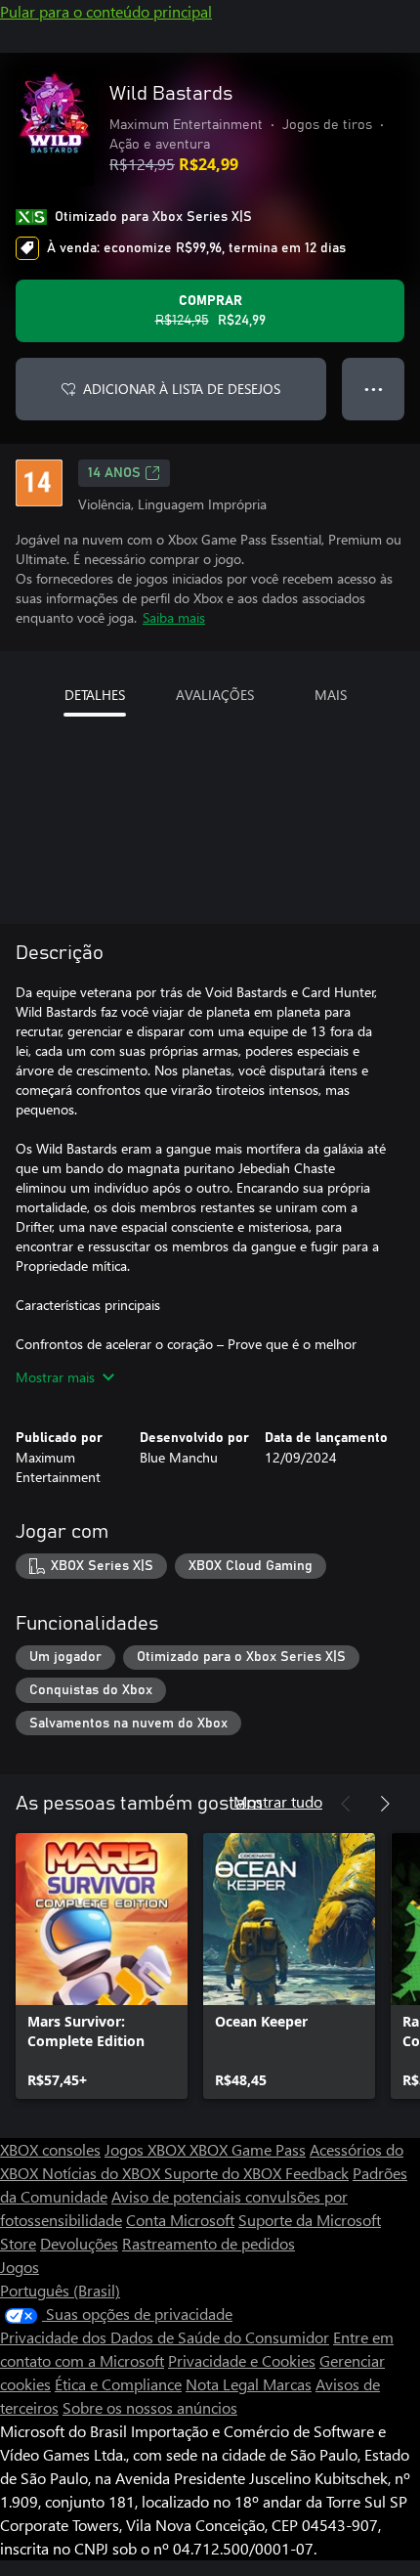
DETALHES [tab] (95, 695)
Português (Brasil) (60, 2290)
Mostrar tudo (278, 1801)
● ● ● (374, 389)
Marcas (287, 2384)
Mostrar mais (55, 1377)
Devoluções (79, 2243)
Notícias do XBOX (103, 2173)
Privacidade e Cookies (242, 2360)
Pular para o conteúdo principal (106, 11)
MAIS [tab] (331, 695)
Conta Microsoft (180, 2220)
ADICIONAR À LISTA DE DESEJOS (182, 389)
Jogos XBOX (147, 2149)
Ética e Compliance (118, 2384)
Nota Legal (224, 2384)
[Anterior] (346, 1804)
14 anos (114, 473)
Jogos (20, 2267)
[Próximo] (385, 1804)
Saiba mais (174, 617)
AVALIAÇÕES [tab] (215, 695)
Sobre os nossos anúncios (150, 2407)
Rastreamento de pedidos (209, 2243)
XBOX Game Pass (248, 2149)
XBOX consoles (50, 2149)
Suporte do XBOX (225, 2173)
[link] (102, 1966)
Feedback (317, 2173)
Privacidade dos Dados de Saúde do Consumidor (165, 2337)
